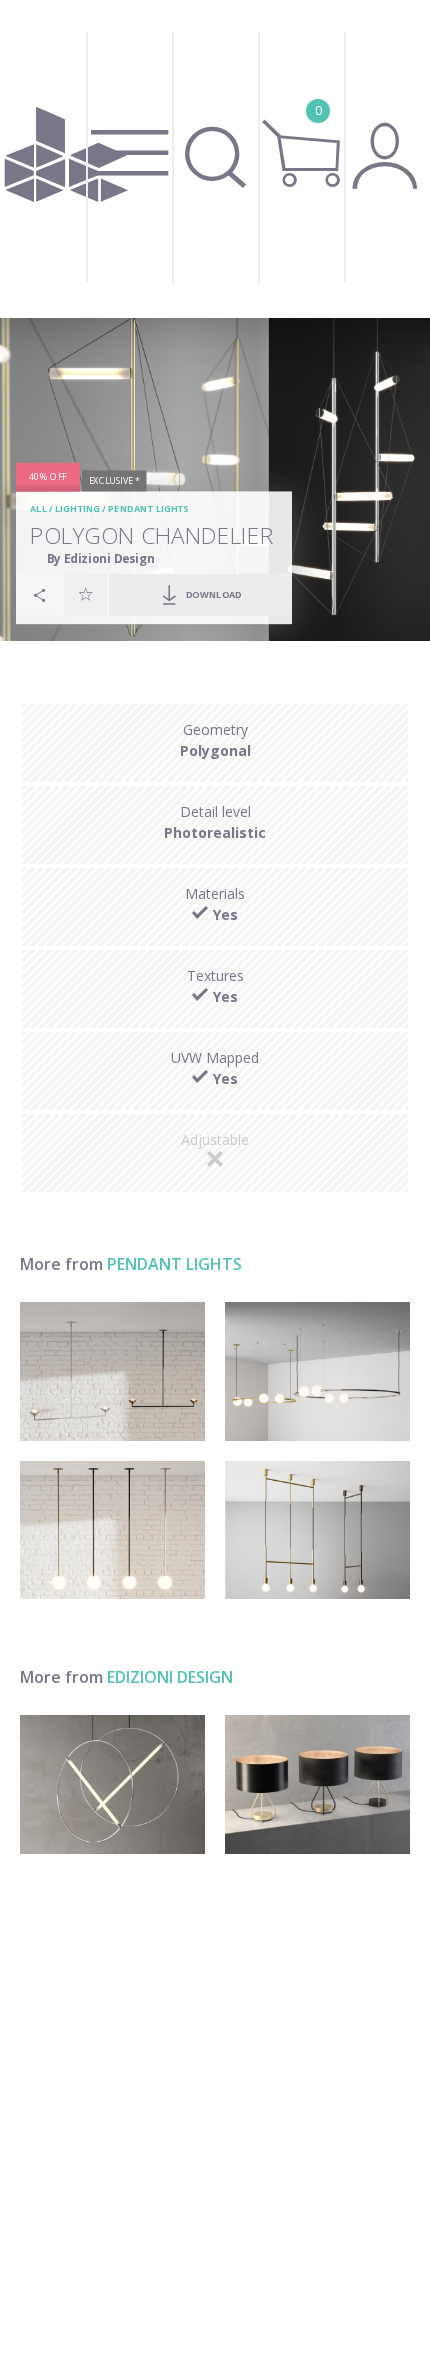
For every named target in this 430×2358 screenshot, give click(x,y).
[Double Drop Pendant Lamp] (112, 1371)
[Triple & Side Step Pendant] (317, 1530)
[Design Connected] (66, 159)
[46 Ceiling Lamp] (112, 1784)
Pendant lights (148, 509)
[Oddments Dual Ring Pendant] (317, 1371)
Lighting (77, 509)
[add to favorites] (86, 594)
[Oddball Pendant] (112, 1530)
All (38, 509)
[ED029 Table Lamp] (317, 1784)
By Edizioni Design (101, 558)
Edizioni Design (170, 1677)
